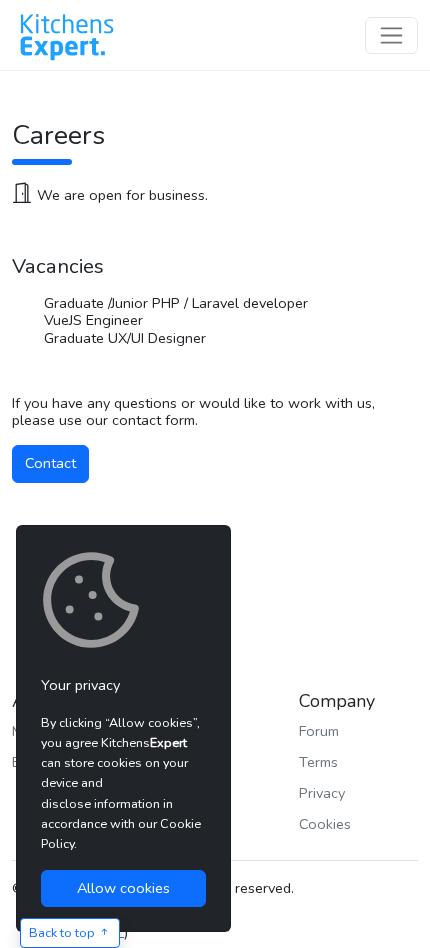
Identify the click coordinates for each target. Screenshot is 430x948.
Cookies (325, 824)
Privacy (322, 793)
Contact (50, 463)
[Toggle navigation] (391, 35)
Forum (319, 731)
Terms (318, 762)
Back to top (63, 932)
